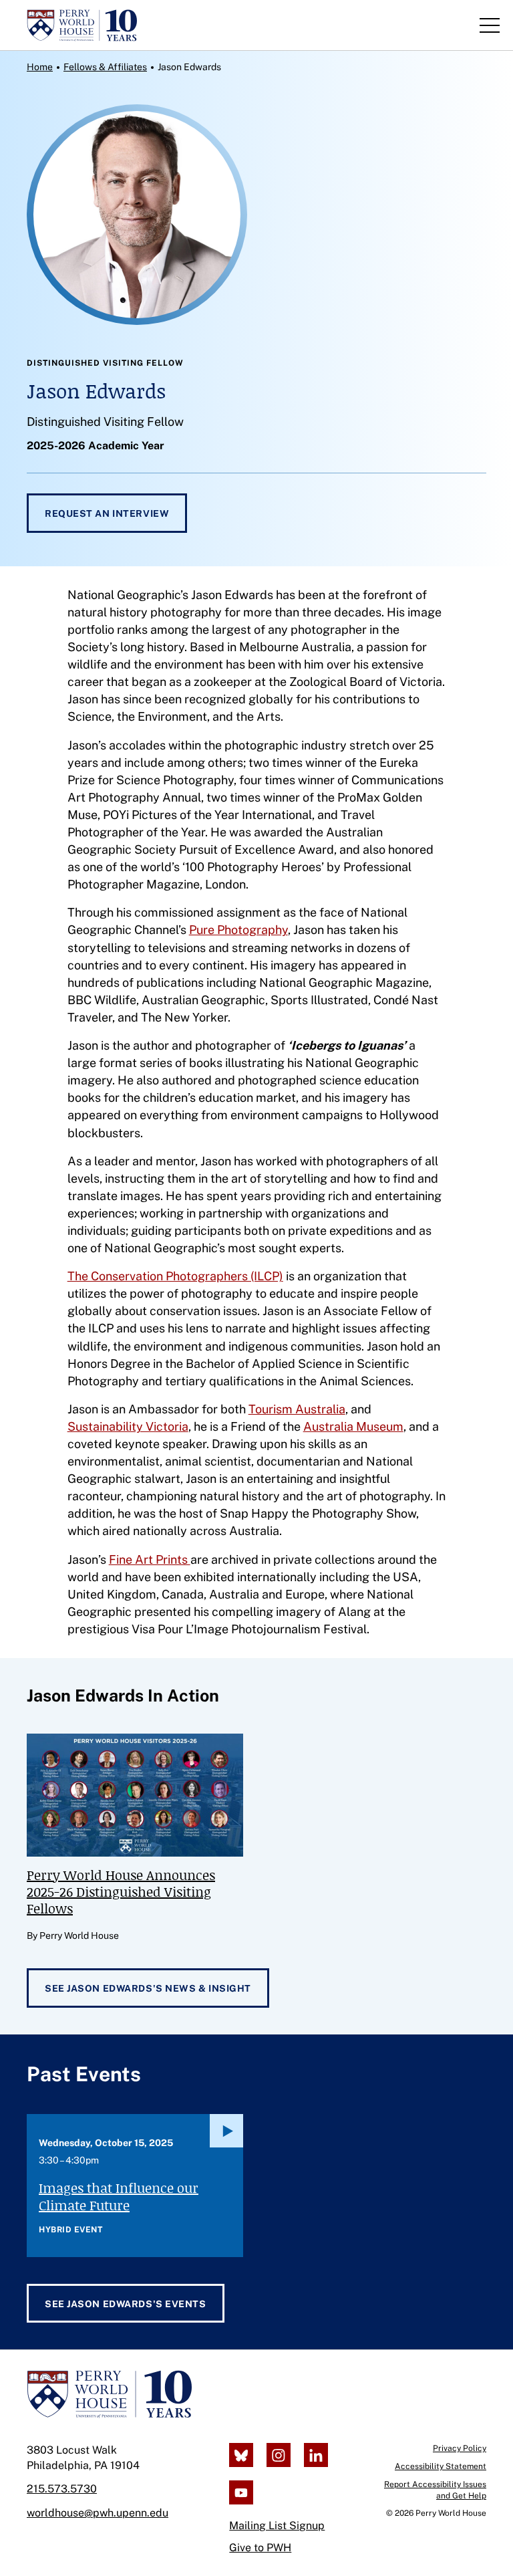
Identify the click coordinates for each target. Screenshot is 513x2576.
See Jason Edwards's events (126, 2304)
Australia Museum (353, 1426)
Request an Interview (107, 513)
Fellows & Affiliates (105, 67)
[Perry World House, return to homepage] (82, 25)
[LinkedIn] (316, 2455)
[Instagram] (279, 2455)
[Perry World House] (109, 2394)
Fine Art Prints (150, 1559)
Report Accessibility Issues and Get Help (435, 2490)
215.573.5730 (62, 2489)
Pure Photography (238, 930)
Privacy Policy (460, 2448)
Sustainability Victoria (128, 1426)
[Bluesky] (241, 2455)
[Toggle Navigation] (490, 25)
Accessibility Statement (441, 2466)
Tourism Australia (297, 1409)
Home (40, 67)
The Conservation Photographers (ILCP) (175, 1276)
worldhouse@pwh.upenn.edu (98, 2513)
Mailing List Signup (277, 2526)
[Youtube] (241, 2492)
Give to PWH (260, 2548)
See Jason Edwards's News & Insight (148, 1988)
